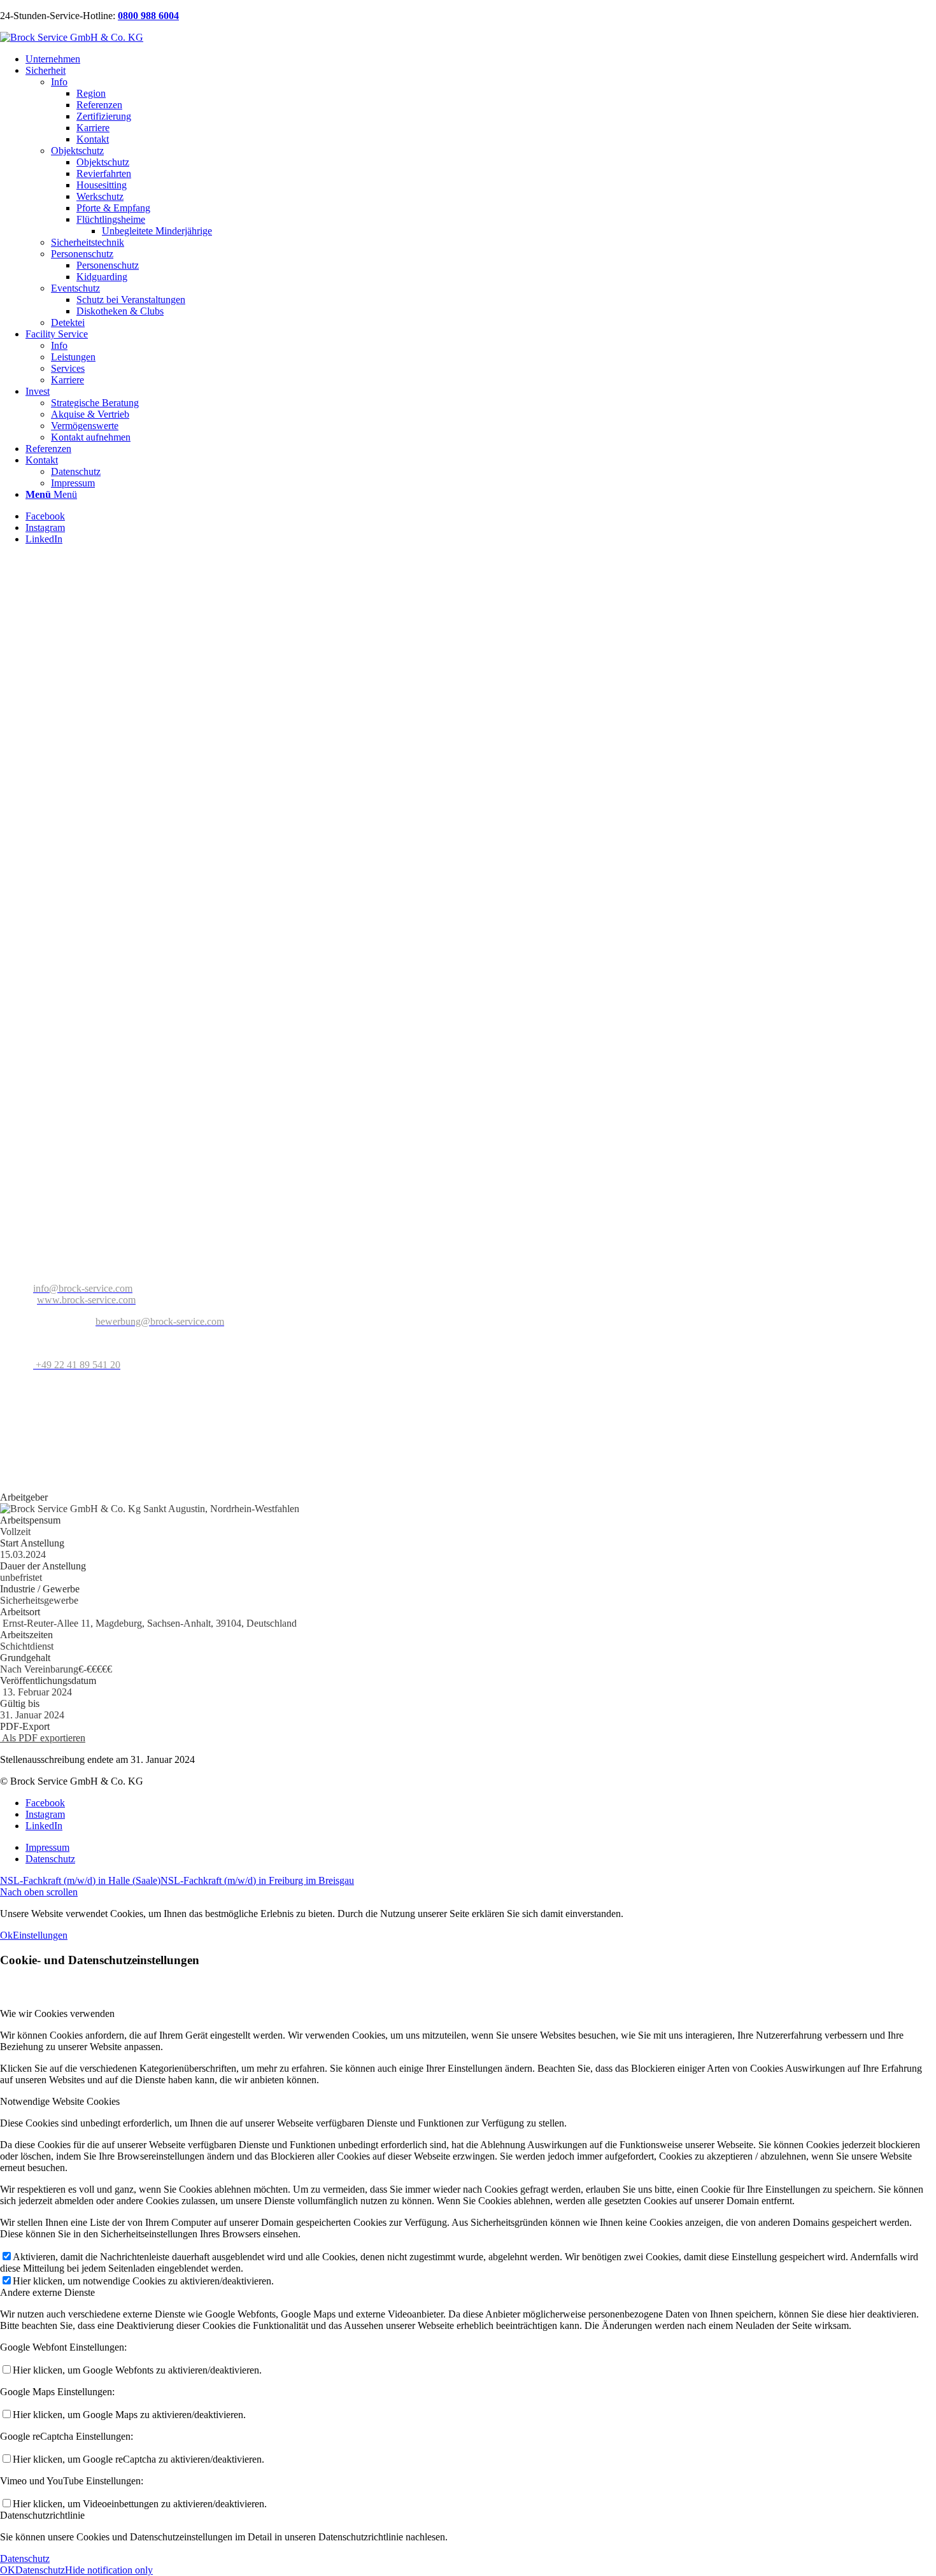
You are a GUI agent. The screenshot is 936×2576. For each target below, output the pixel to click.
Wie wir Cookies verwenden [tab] (57, 2013)
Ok (6, 1935)
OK (8, 2570)
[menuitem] (481, 59)
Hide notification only (109, 2570)
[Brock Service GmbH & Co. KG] (72, 37)
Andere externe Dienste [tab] (47, 2292)
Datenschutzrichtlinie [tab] (42, 2515)
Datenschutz (25, 2558)
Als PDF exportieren (43, 1738)
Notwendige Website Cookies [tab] (60, 2101)
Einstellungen (40, 1935)
